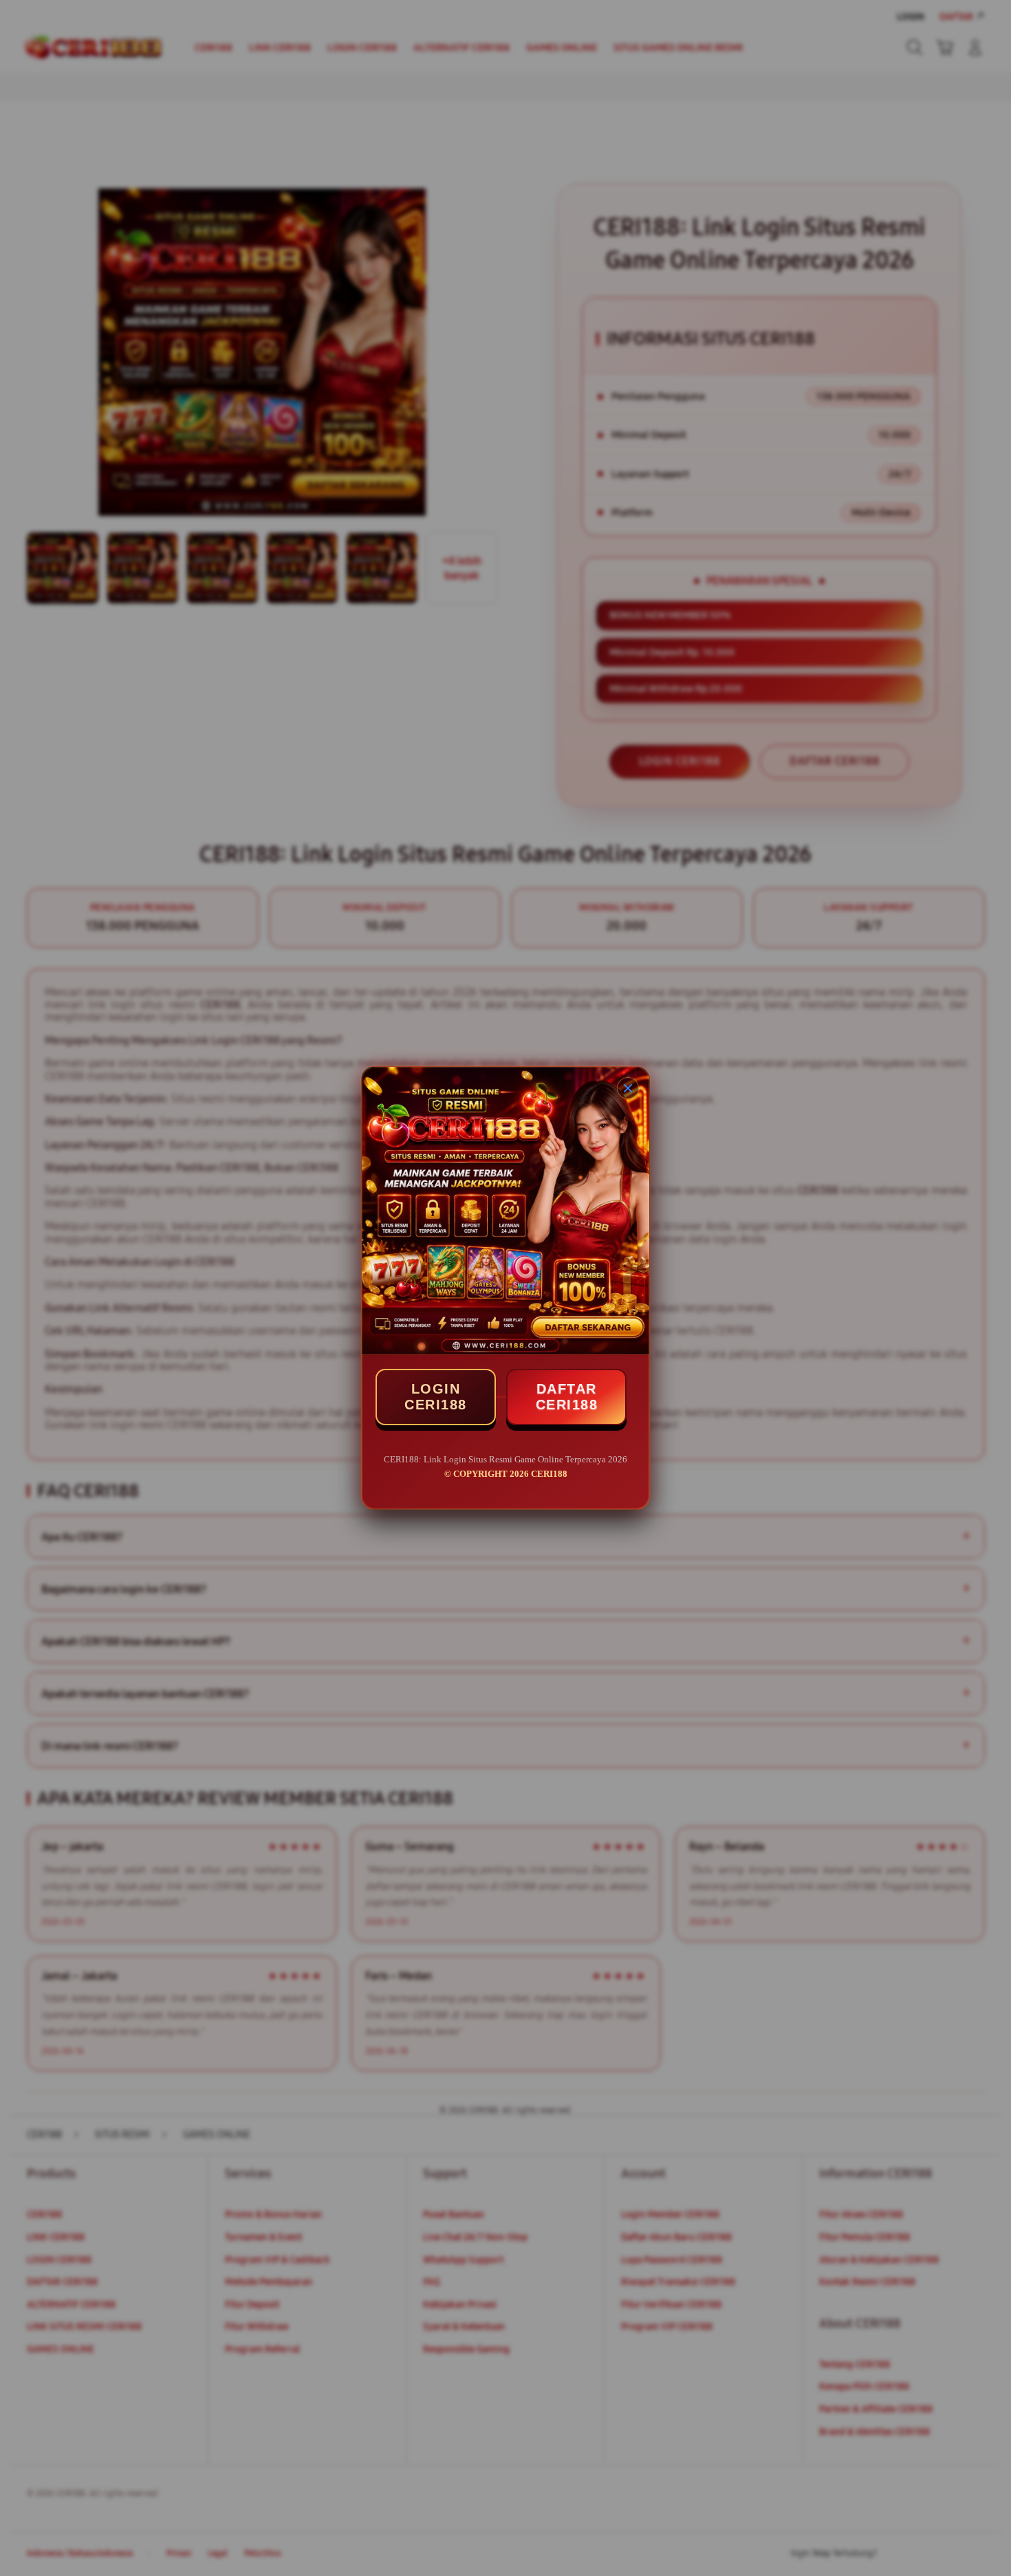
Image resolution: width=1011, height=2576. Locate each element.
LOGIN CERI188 (436, 1397)
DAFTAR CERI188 (567, 1397)
